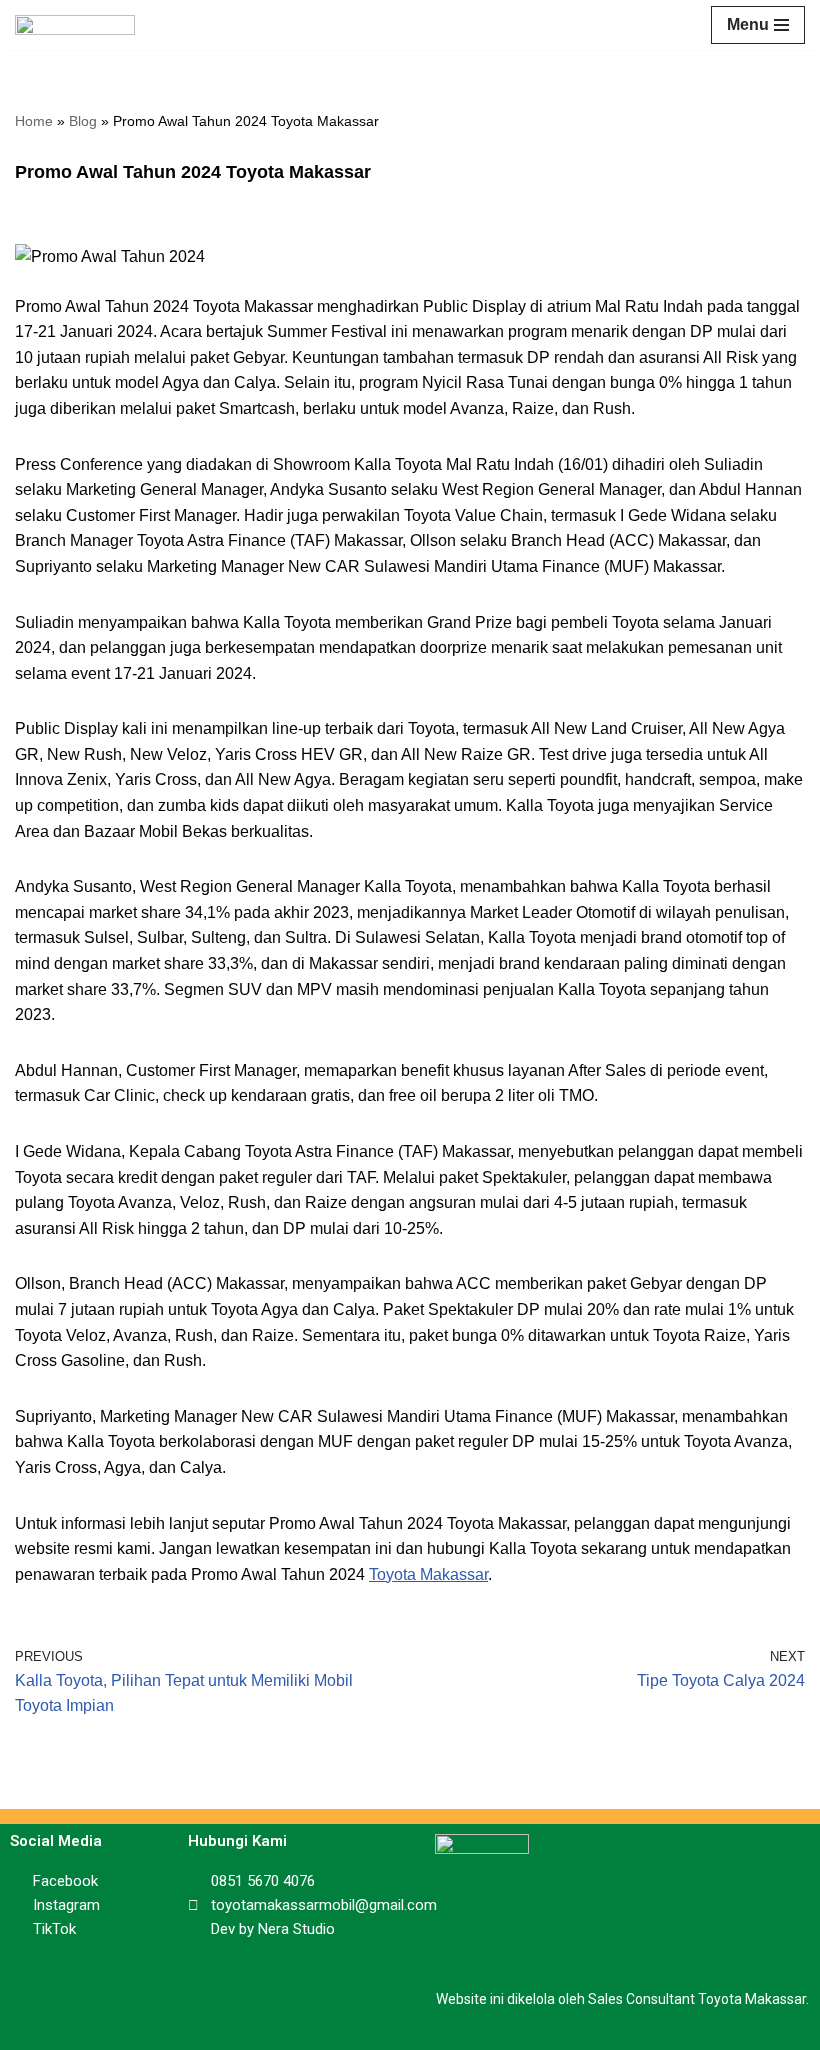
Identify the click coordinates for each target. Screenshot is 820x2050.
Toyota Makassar (428, 1574)
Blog (83, 121)
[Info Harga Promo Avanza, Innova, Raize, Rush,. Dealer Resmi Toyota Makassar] (75, 25)
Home (34, 121)
